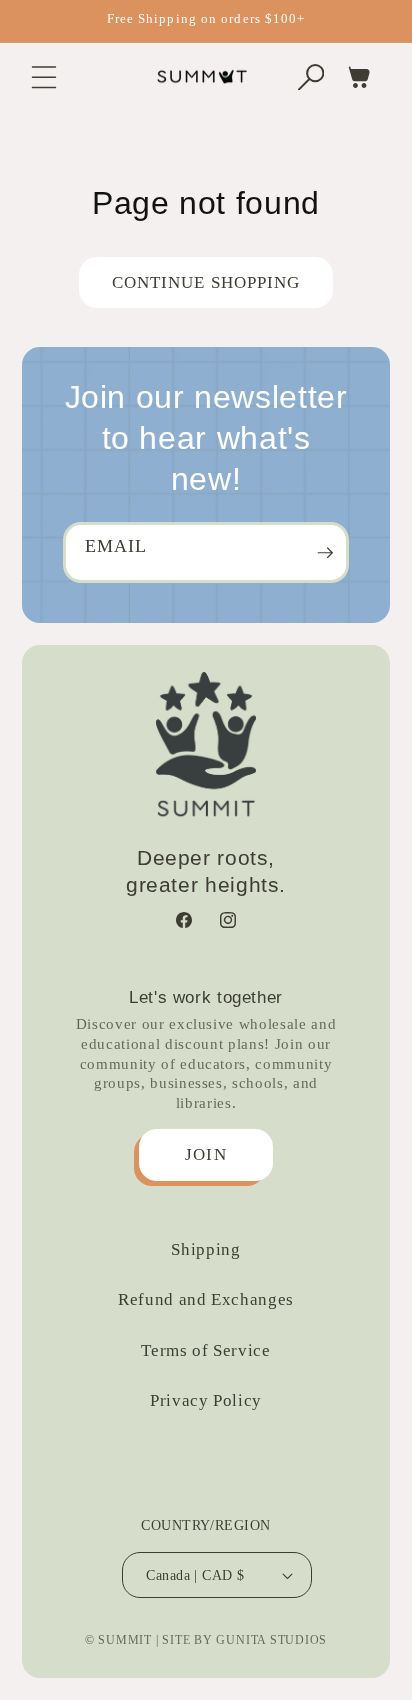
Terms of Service (206, 1350)
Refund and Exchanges (206, 1299)
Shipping (205, 1249)
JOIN (205, 1154)
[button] (44, 77)
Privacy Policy (206, 1400)
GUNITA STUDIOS (271, 1640)
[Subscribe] (325, 552)
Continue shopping (206, 282)
